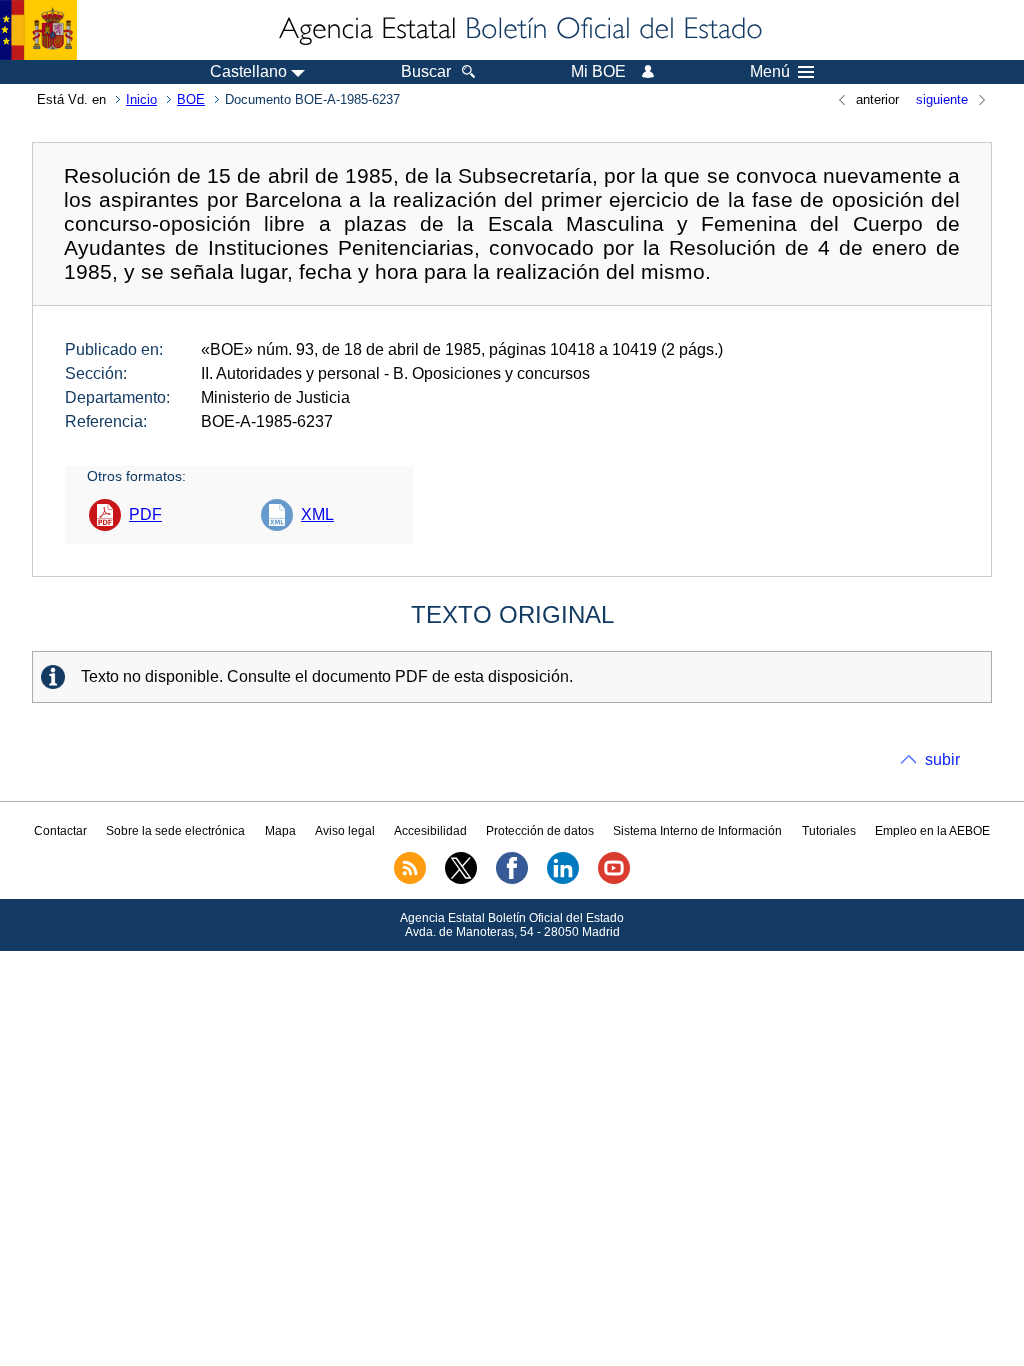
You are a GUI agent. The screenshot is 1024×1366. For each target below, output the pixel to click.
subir (942, 759)
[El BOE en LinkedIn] (563, 880)
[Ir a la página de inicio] (519, 30)
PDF (145, 514)
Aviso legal (345, 831)
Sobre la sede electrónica (175, 831)
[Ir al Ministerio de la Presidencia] (38, 30)
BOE (191, 99)
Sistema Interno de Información (697, 831)
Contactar (60, 831)
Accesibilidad (430, 831)
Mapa (280, 831)
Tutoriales (829, 831)
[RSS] (410, 880)
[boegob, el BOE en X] (461, 880)
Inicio (141, 99)
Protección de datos (540, 831)
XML (317, 514)
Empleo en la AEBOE (932, 831)
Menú (770, 72)
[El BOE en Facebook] (512, 880)
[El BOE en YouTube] (614, 880)
